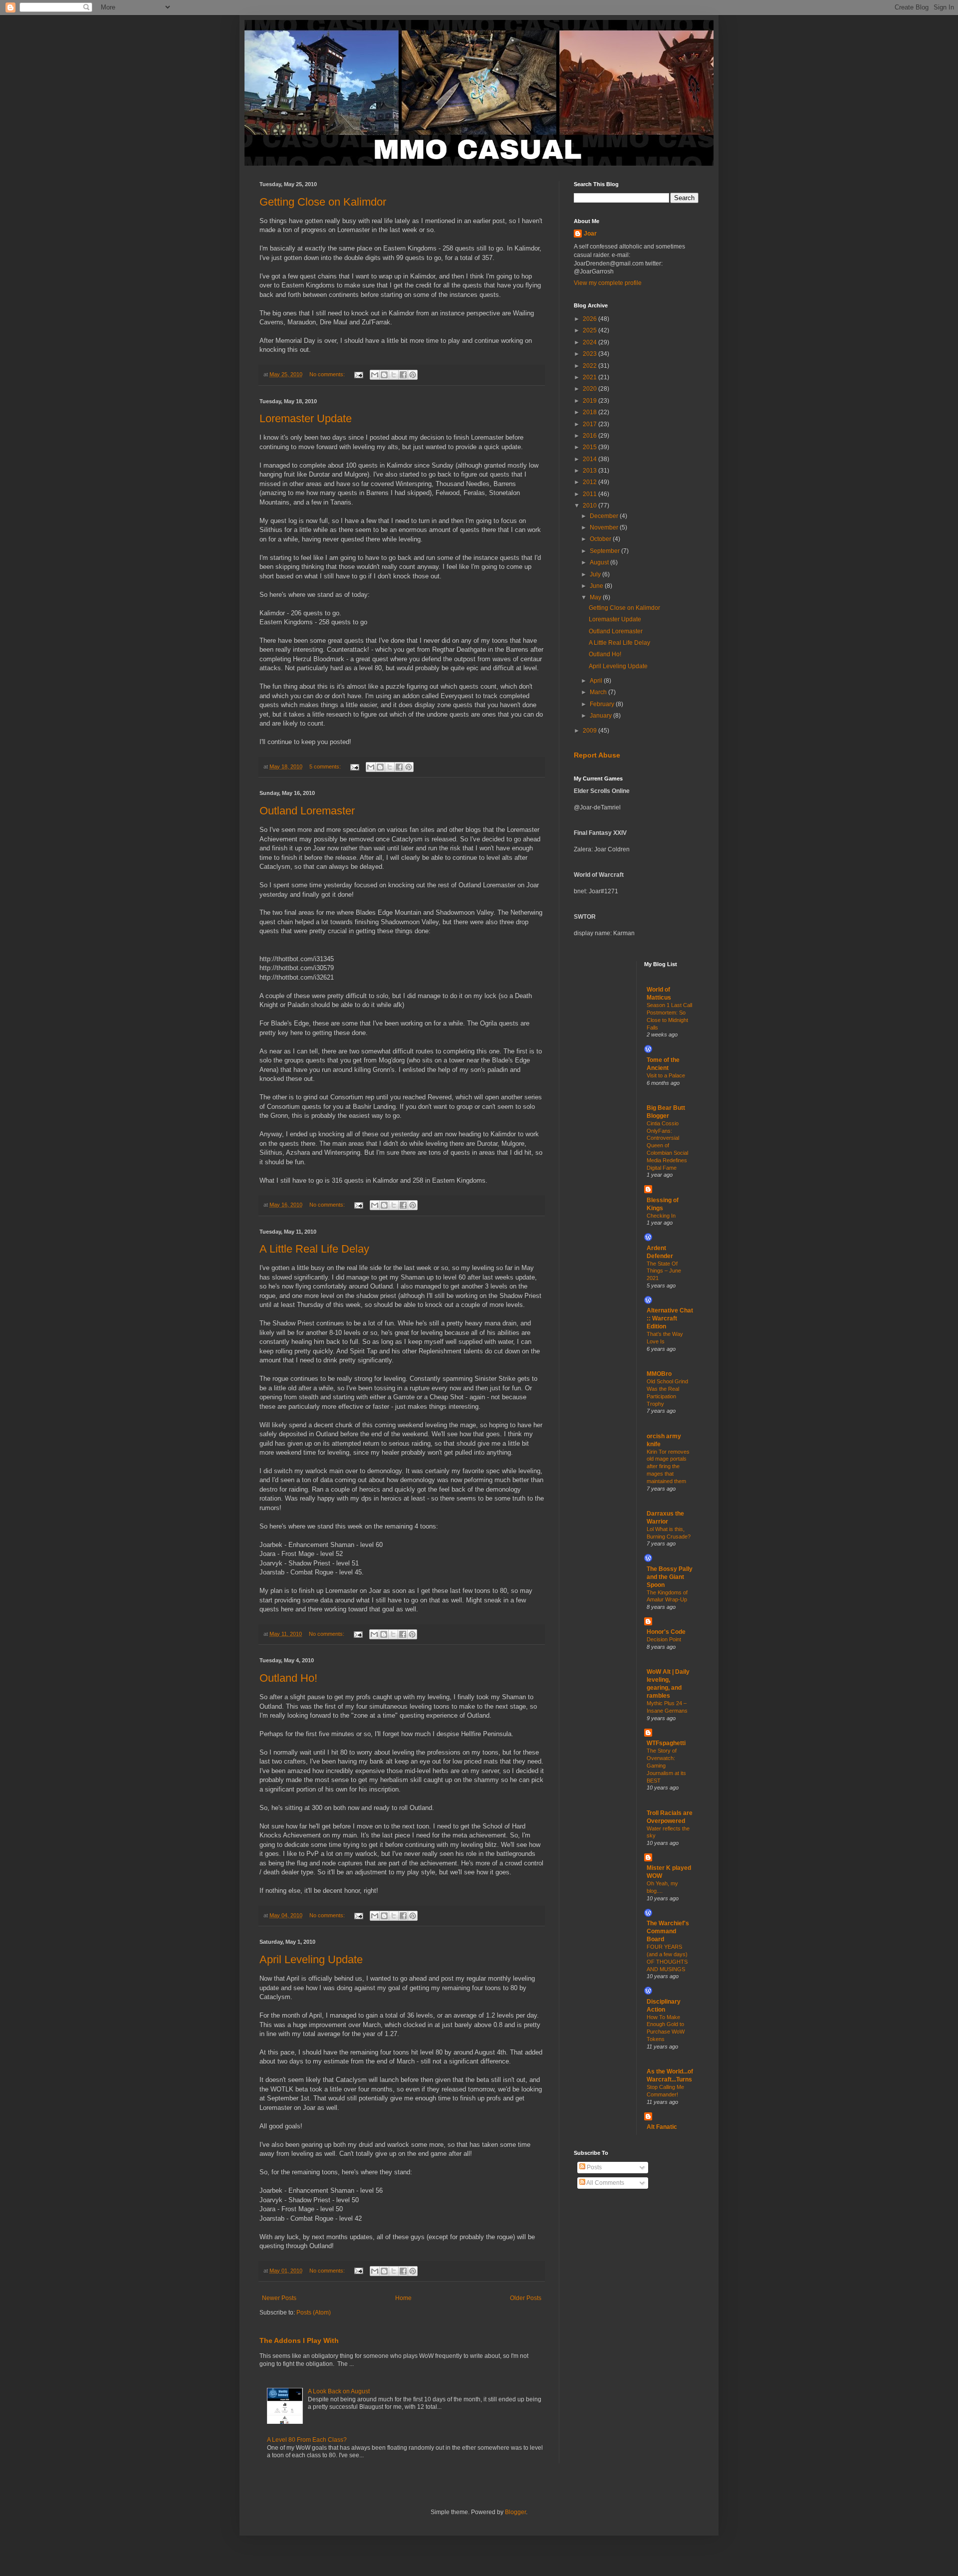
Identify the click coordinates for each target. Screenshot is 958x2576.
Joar (590, 234)
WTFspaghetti (666, 1743)
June (597, 586)
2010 (591, 506)
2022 (591, 366)
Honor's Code (666, 1632)
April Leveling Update (311, 1959)
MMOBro (659, 1374)
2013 (591, 471)
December (605, 516)
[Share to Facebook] (403, 375)
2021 (591, 377)
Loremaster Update (306, 418)
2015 (591, 447)
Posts (594, 2167)
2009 (591, 731)
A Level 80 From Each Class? (307, 2440)
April (597, 681)
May (596, 597)
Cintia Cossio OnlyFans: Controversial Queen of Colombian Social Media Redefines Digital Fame (667, 1146)
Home (403, 2298)
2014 (591, 459)
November (605, 527)
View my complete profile (608, 283)
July (596, 574)
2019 (591, 401)
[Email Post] (358, 374)
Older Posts (526, 2298)
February (603, 704)
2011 (591, 494)
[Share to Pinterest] (413, 375)
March (599, 692)
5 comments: (326, 767)
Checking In (661, 1216)
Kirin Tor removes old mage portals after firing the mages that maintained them (668, 1466)
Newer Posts (279, 2298)
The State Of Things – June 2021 (664, 1271)
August (600, 562)
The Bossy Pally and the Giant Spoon (670, 1577)
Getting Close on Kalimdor (323, 202)
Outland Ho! (288, 1678)
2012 (591, 482)
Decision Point (664, 1639)
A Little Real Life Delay (314, 1249)
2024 (591, 342)
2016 (591, 436)
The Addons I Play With (299, 2340)
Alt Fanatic (662, 2127)
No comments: (328, 374)
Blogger (515, 2512)
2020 (591, 389)
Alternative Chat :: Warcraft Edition (670, 1318)
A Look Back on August (339, 2391)
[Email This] (375, 375)
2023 (591, 354)
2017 (591, 424)
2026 (591, 319)
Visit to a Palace (666, 1075)
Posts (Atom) (314, 2313)
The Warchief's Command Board (668, 1931)
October (601, 539)
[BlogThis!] (384, 375)
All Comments (605, 2183)
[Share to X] (394, 375)
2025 (591, 330)
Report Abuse (597, 755)
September (605, 551)
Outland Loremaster (307, 811)
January (601, 716)
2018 (591, 412)
